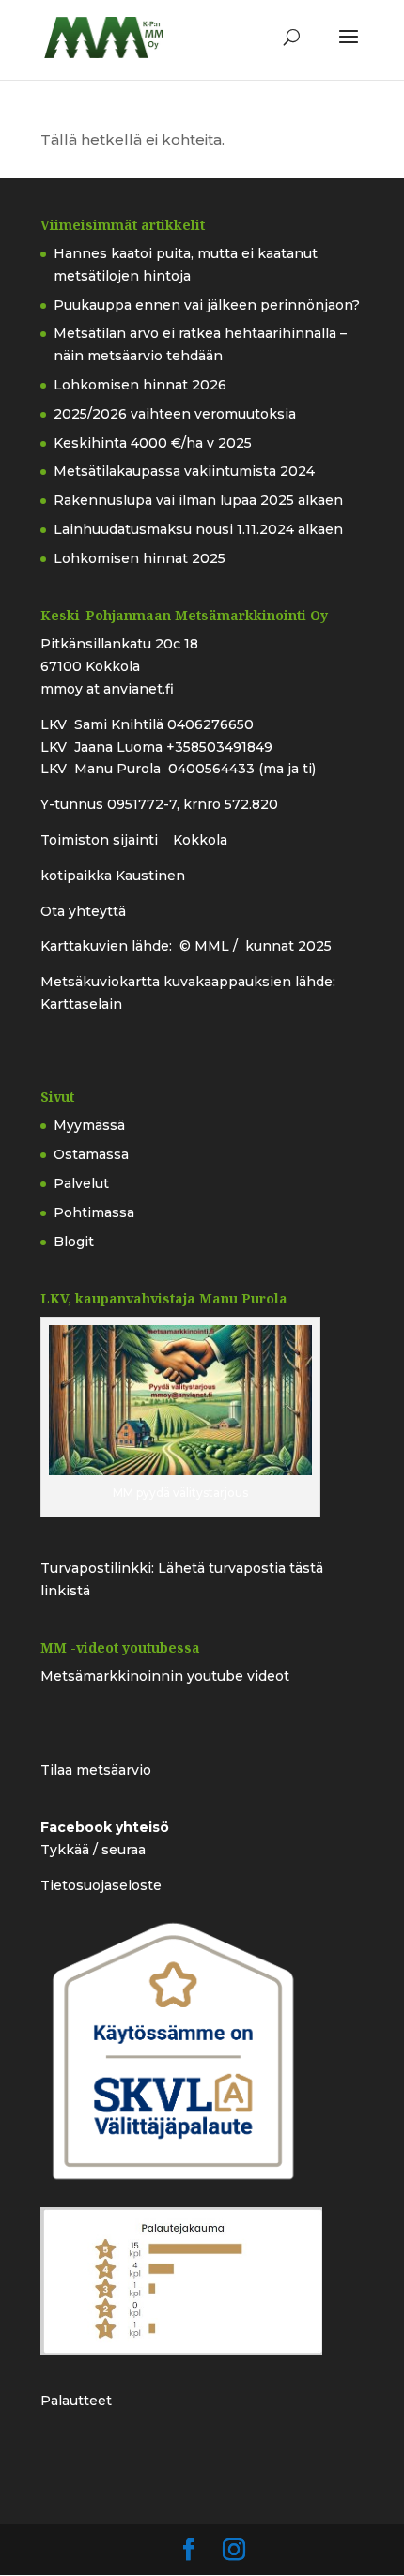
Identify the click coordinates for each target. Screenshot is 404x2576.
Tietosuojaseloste (101, 1885)
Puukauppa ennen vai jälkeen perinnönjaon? (207, 305)
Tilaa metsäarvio (96, 1770)
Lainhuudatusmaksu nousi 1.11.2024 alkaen (198, 529)
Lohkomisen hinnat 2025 (140, 558)
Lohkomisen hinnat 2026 (140, 385)
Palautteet (76, 2401)
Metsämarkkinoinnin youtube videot (165, 1676)
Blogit (74, 1242)
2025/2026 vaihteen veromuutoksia (175, 414)
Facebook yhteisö (105, 1827)
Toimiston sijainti (101, 840)
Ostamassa (91, 1154)
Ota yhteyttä (83, 911)
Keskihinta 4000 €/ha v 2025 (153, 443)
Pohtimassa (94, 1212)
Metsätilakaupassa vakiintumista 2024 (184, 471)
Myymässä (89, 1125)
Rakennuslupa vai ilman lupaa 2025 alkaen (198, 500)
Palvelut (81, 1183)
